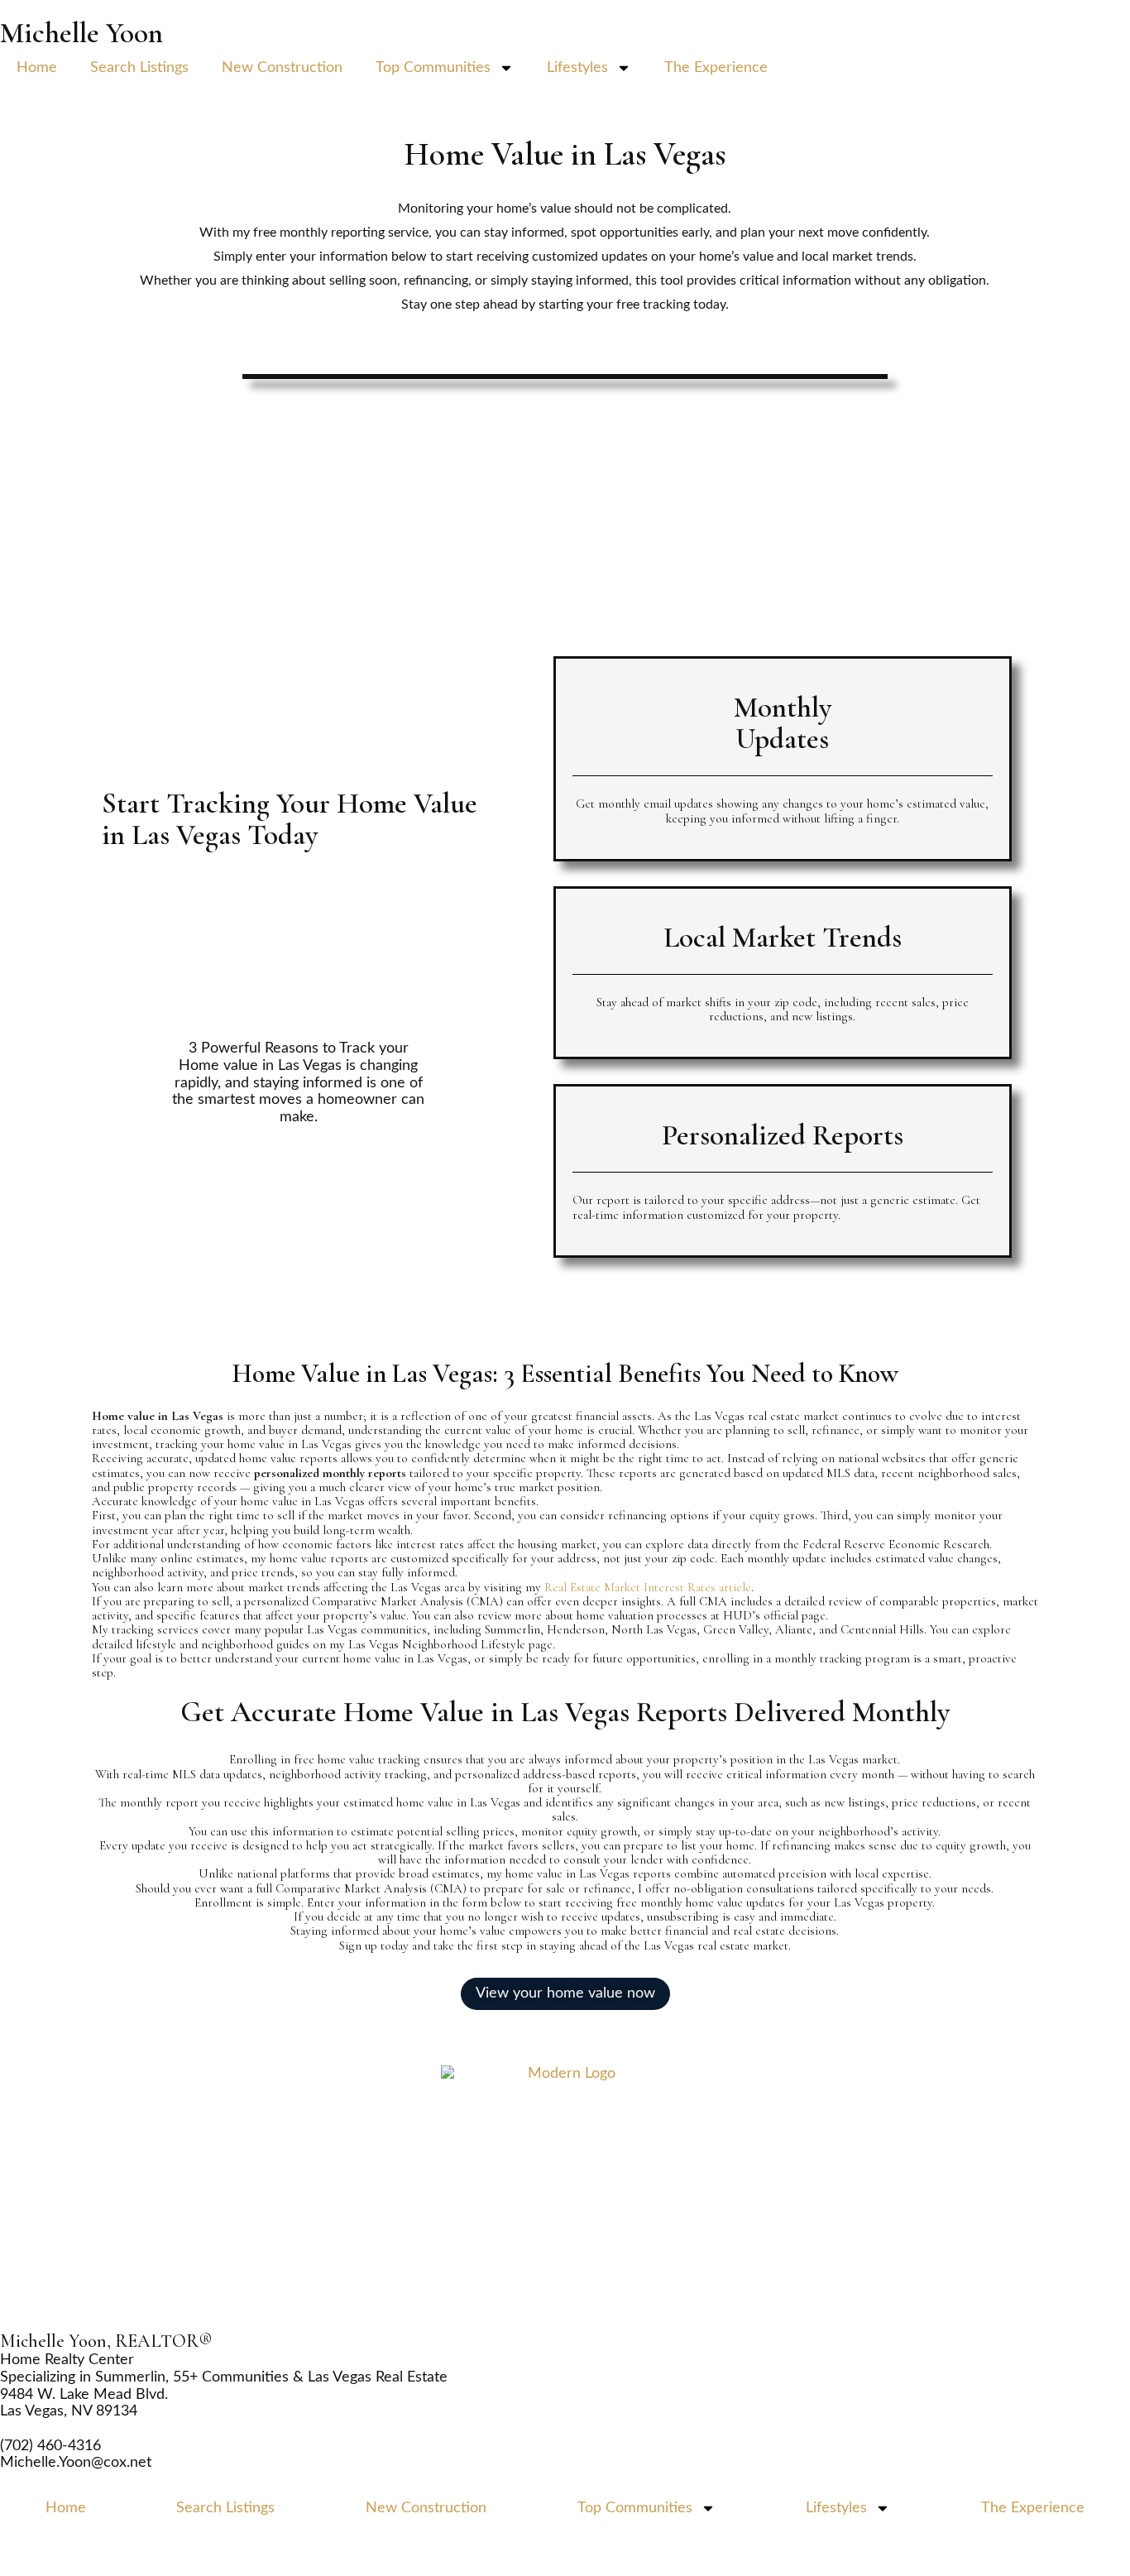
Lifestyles (577, 68)
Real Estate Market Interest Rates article (648, 1587)
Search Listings (139, 68)
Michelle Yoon (81, 33)
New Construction (282, 68)
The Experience (716, 68)
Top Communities (433, 68)
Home (37, 68)
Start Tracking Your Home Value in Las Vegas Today (290, 819)
